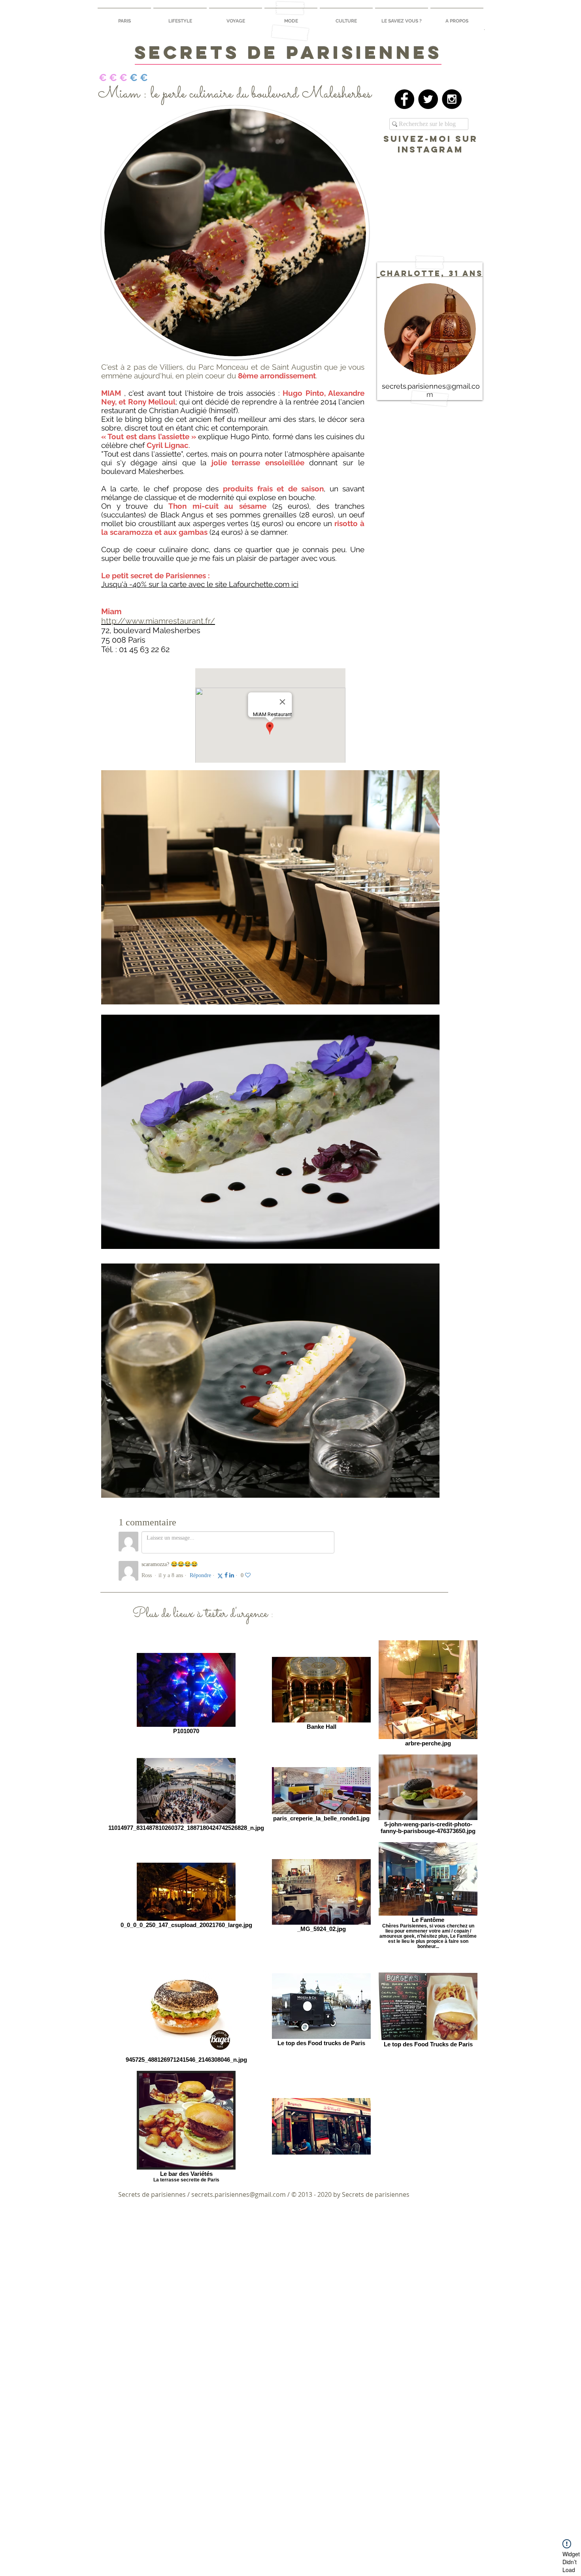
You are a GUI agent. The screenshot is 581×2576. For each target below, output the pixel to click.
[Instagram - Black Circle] (452, 99)
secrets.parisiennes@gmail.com (239, 2194)
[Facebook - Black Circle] (404, 99)
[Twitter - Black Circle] (428, 99)
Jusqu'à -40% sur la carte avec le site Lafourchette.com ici (200, 584)
